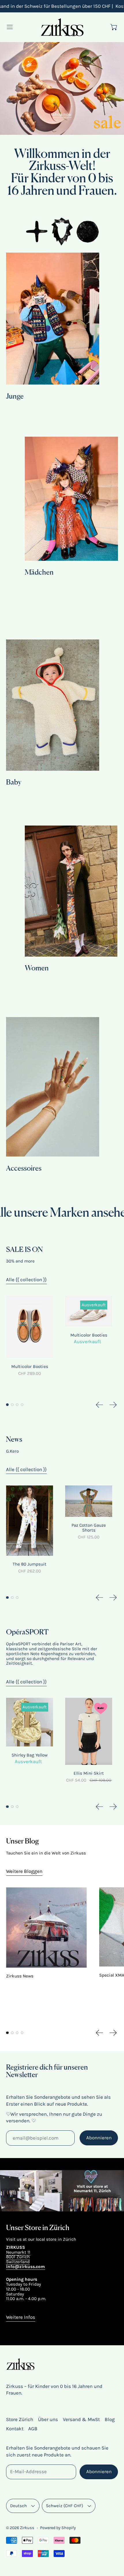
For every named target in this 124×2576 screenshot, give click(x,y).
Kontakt (15, 2429)
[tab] (7, 1405)
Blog (110, 2419)
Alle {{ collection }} (26, 1280)
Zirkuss (27, 2528)
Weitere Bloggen (24, 1871)
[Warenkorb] (114, 27)
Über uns (48, 2419)
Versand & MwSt (81, 2419)
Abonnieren (99, 2138)
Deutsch (18, 2506)
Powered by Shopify (58, 2528)
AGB (33, 2429)
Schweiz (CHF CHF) (64, 2506)
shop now (62, 114)
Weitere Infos (21, 2317)
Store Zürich (20, 2419)
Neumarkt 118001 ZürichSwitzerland (18, 2257)
